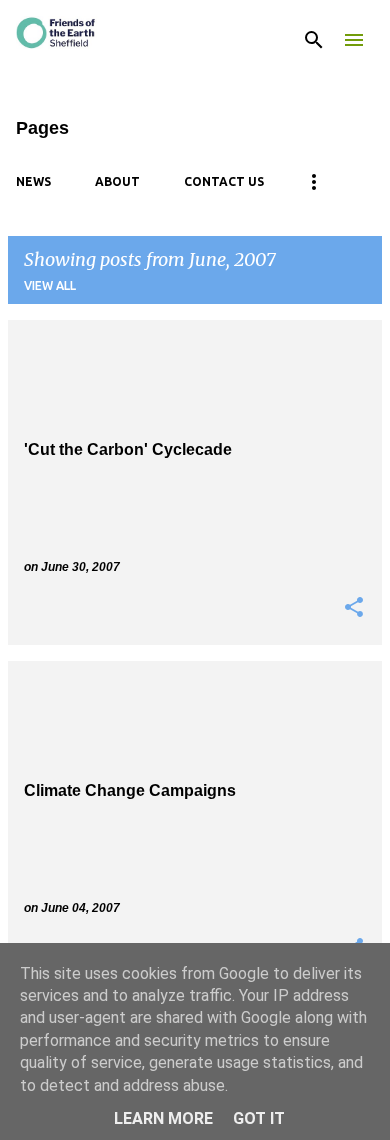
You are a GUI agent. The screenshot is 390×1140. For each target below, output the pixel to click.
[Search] (314, 40)
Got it (259, 1118)
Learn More (163, 1118)
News (33, 181)
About (117, 181)
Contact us (224, 181)
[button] (354, 608)
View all (50, 285)
